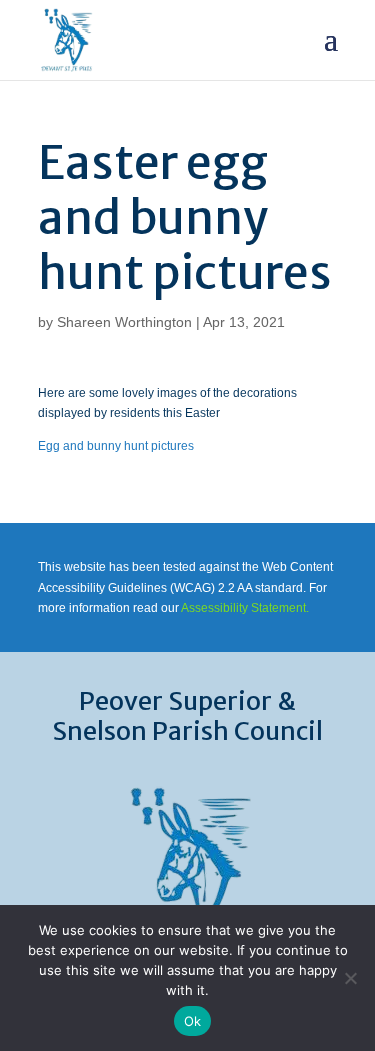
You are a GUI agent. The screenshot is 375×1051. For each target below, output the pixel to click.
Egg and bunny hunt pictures (116, 446)
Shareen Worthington (124, 322)
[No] (350, 978)
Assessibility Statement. (245, 608)
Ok (193, 1021)
